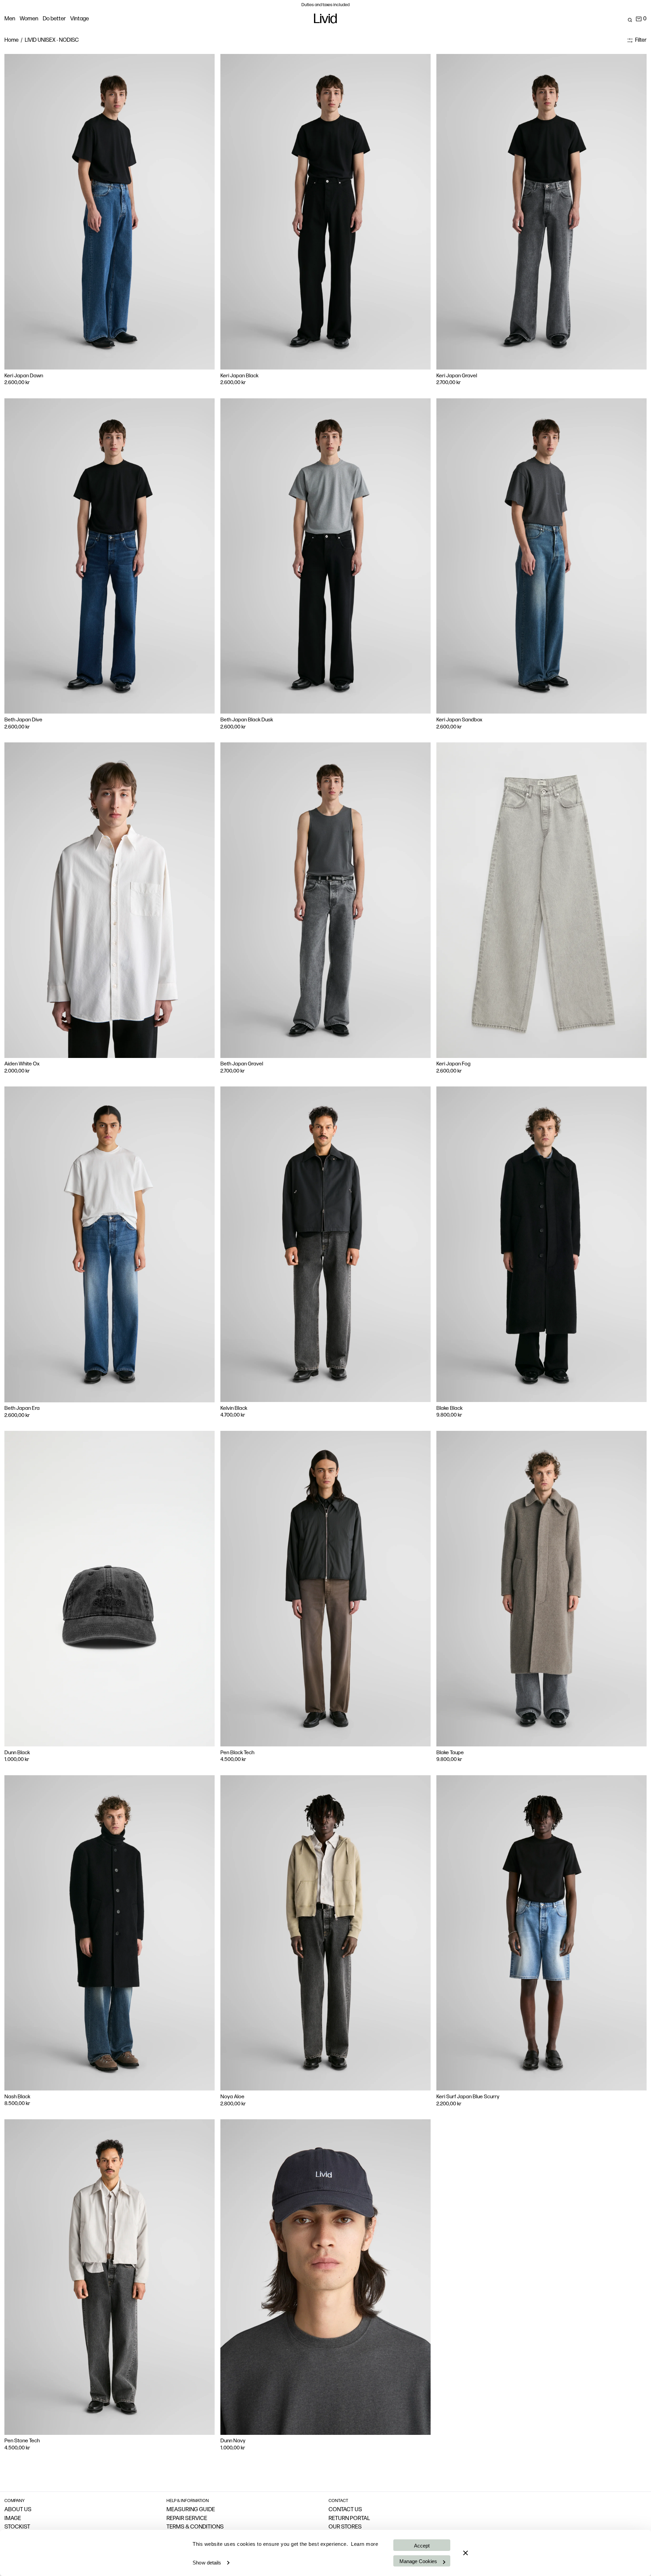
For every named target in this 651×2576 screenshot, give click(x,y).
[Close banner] (466, 2553)
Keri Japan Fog (453, 1064)
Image (13, 2518)
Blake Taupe (450, 1753)
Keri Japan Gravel (457, 376)
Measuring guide (191, 2510)
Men (10, 19)
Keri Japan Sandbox (459, 720)
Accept (422, 2546)
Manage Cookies (418, 2561)
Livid (325, 20)
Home (12, 40)
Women (29, 19)
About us (18, 2510)
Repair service (187, 2518)
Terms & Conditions (195, 2527)
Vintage (80, 19)
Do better (54, 19)
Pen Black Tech (237, 1753)
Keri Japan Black (239, 376)
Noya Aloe (232, 2097)
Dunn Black (17, 1753)
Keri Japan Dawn (24, 376)
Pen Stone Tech (22, 2441)
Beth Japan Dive (23, 720)
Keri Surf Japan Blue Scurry (468, 2097)
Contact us (345, 2510)
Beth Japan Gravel (242, 1064)
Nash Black (17, 2097)
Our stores (345, 2527)
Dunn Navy (233, 2441)
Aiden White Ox (22, 1064)
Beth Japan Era (22, 1408)
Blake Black (449, 1408)
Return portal (349, 2518)
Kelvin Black (234, 1408)
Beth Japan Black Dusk (247, 720)
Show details (207, 2563)
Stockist (17, 2527)
